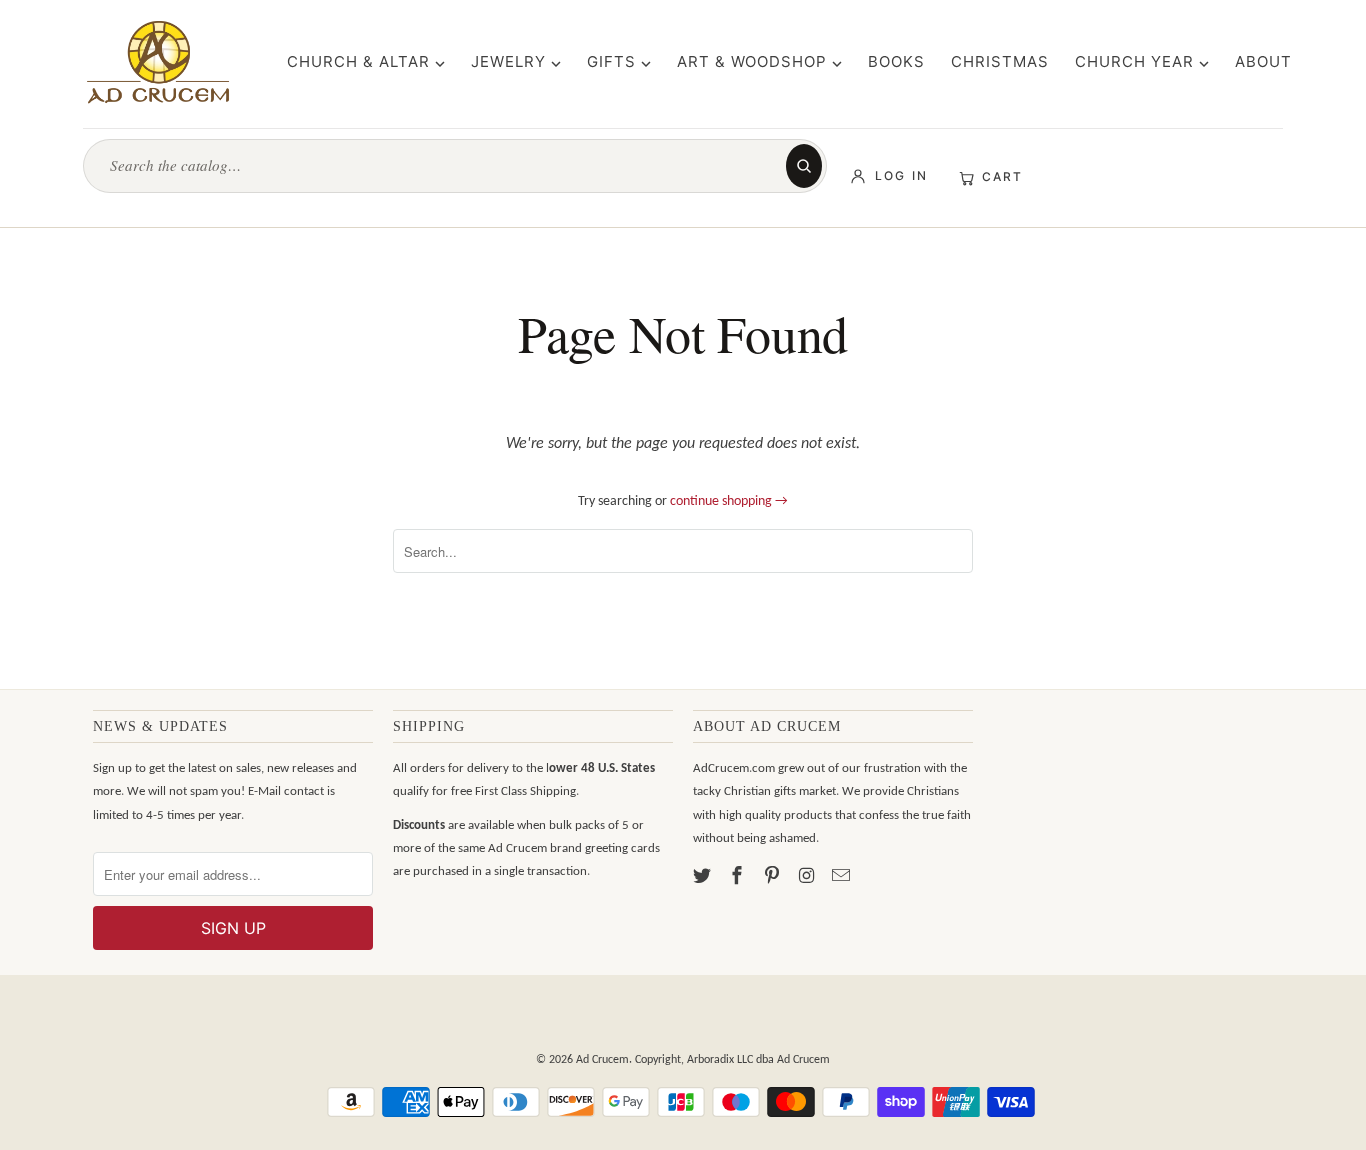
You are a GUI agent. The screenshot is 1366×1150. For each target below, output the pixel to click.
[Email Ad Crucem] (843, 877)
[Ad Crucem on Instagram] (808, 877)
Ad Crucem (602, 1060)
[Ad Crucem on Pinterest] (774, 877)
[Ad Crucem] (158, 62)
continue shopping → (729, 501)
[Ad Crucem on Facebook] (739, 877)
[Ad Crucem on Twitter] (704, 877)
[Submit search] (804, 166)
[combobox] (444, 165)
